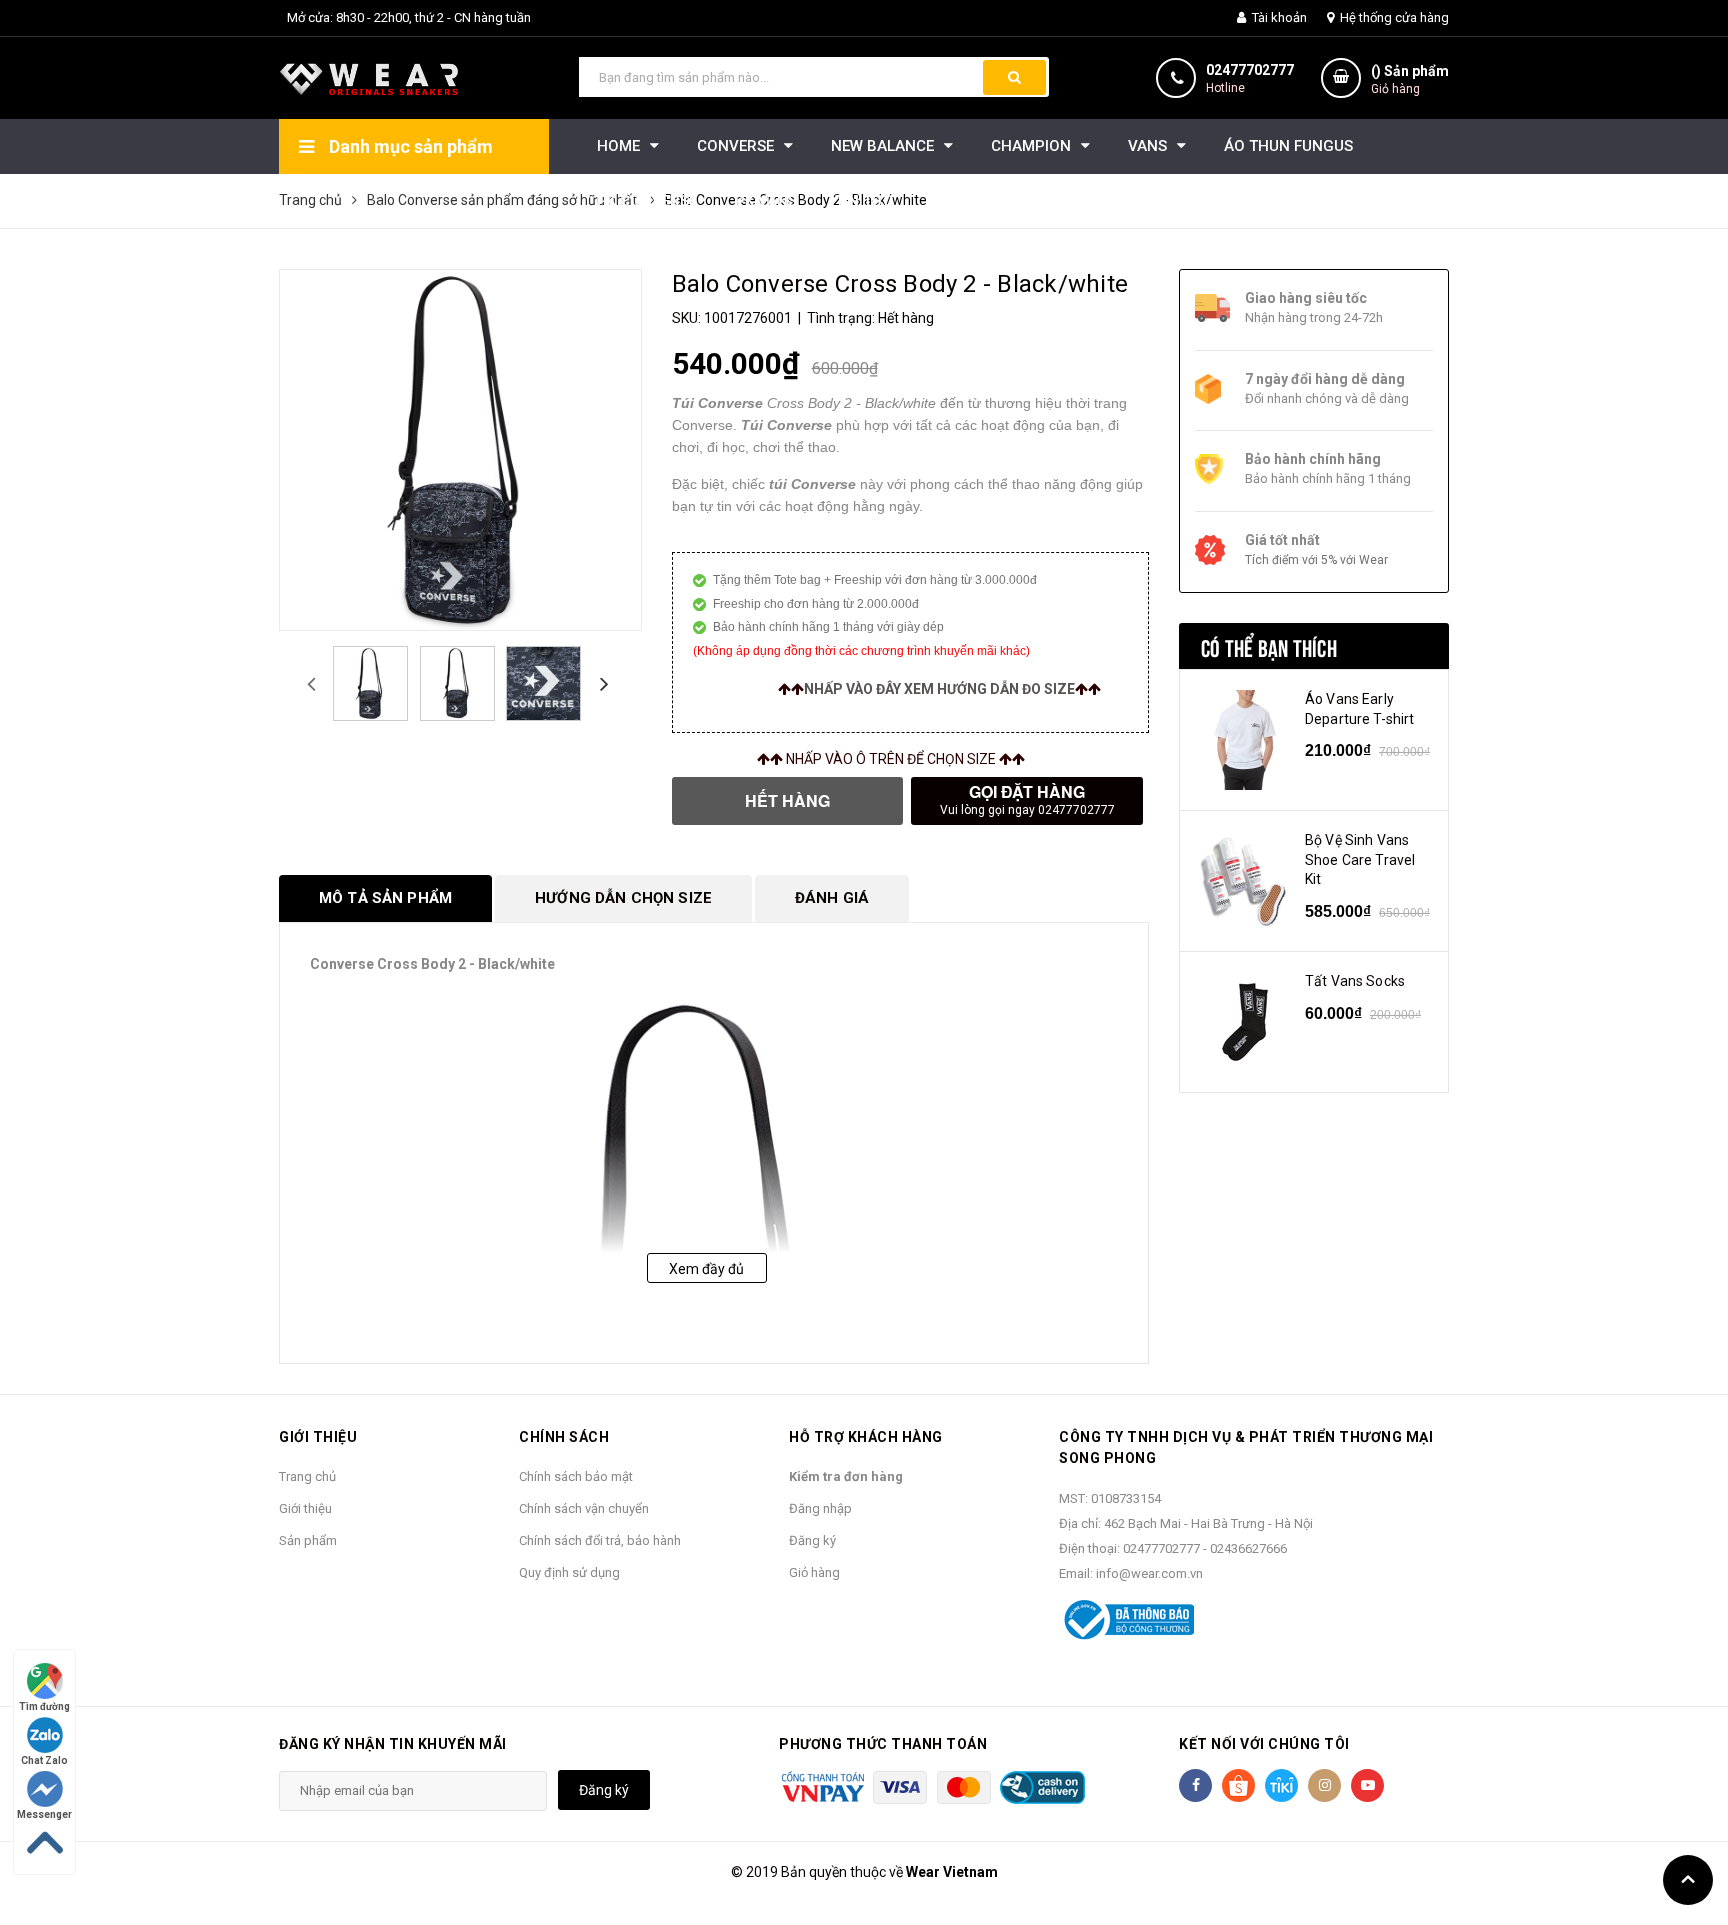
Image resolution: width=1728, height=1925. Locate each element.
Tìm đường (44, 1706)
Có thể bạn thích (1269, 646)
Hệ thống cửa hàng (1393, 17)
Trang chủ (307, 1476)
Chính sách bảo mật (576, 1476)
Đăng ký (812, 1540)
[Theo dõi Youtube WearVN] (1367, 1785)
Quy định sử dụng (569, 1572)
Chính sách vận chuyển (584, 1508)
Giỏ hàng (814, 1572)
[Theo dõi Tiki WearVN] (1281, 1785)
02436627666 (1248, 1548)
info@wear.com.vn (1149, 1573)
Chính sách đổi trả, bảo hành (600, 1540)
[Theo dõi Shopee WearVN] (1238, 1785)
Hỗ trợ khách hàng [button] (866, 1437)
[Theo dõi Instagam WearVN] (1324, 1785)
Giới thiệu (305, 1508)
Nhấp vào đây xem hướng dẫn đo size (939, 689)
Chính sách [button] (564, 1437)
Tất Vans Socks (1355, 981)
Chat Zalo (44, 1760)
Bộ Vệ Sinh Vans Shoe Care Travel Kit (1360, 859)
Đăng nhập (820, 1508)
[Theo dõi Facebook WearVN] (1195, 1785)
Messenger (44, 1814)
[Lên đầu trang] (1688, 1880)
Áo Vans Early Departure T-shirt (1359, 709)
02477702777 (1250, 70)
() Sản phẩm (1410, 79)
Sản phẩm (308, 1540)
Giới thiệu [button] (318, 1437)
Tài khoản (1278, 17)
